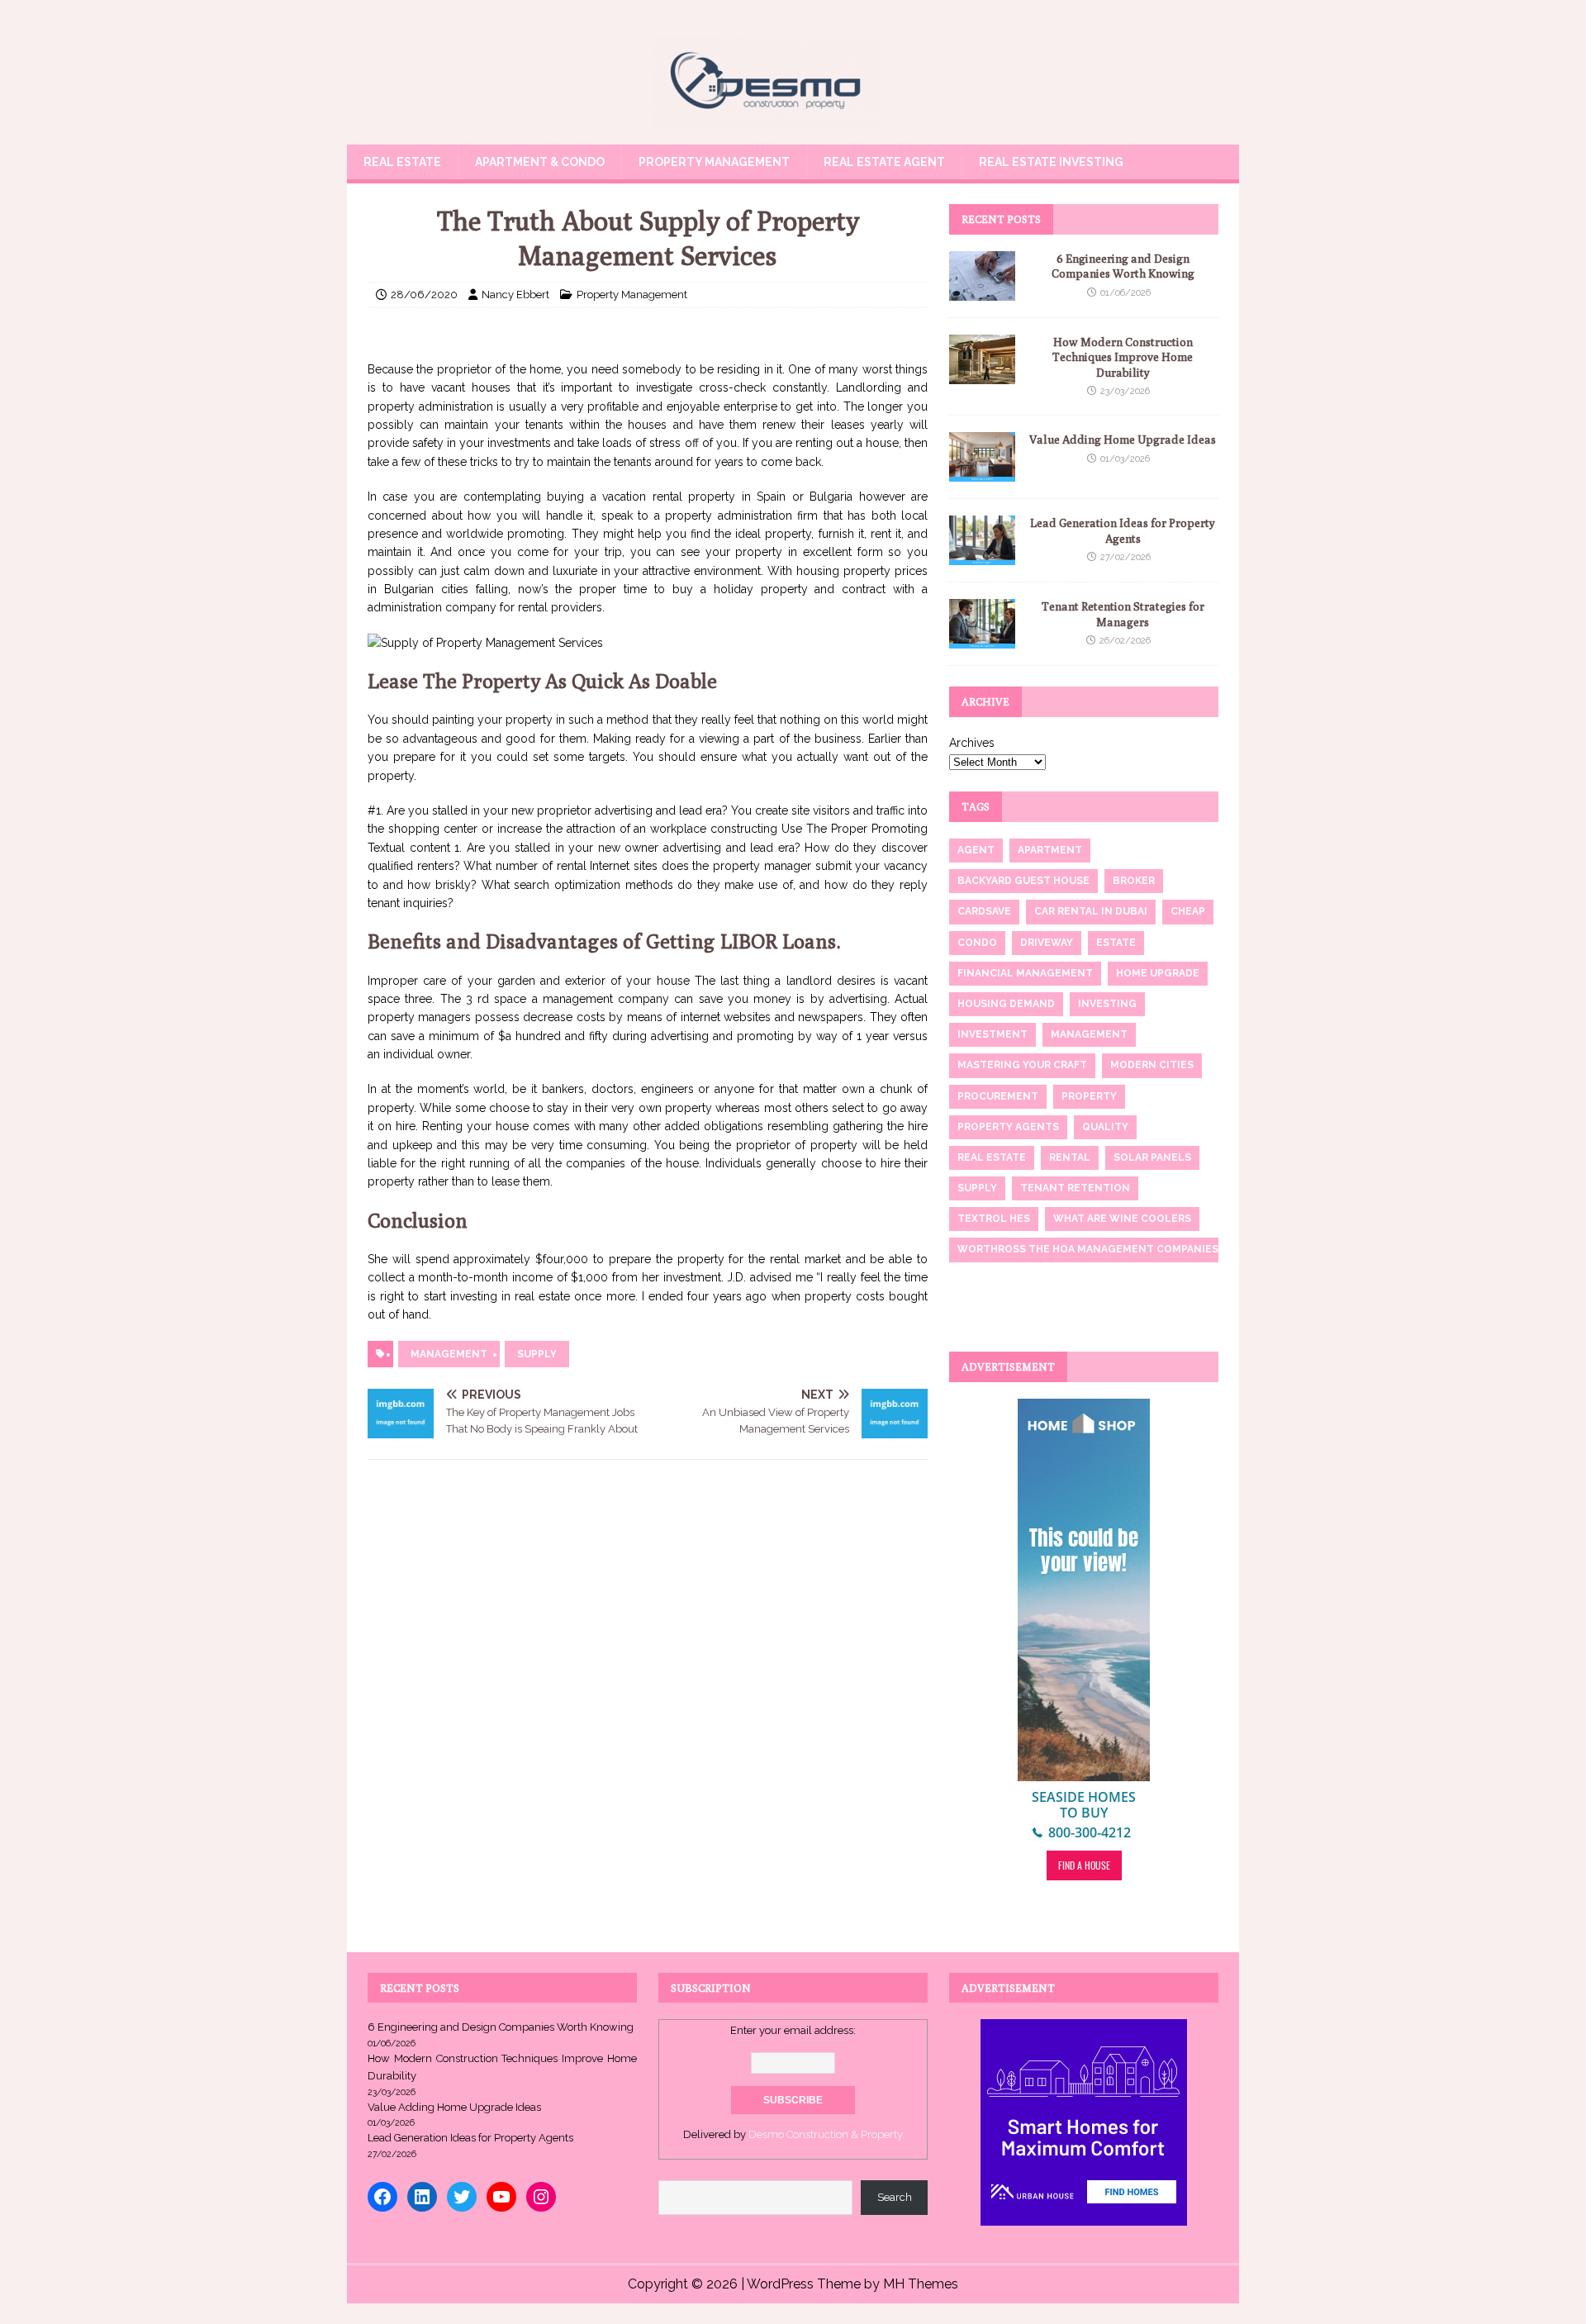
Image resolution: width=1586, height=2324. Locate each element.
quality (1105, 1127)
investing (1107, 1004)
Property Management (714, 162)
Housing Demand (1006, 1004)
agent (976, 850)
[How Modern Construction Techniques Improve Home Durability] (982, 375)
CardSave (984, 911)
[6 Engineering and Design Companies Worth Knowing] (982, 292)
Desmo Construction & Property (826, 2134)
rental (1070, 1157)
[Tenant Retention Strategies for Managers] (982, 639)
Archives (972, 743)
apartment (1050, 850)
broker (1134, 881)
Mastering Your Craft (1022, 1065)
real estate (992, 1157)
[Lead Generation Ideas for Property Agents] (982, 556)
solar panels (1152, 1157)
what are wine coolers (1122, 1219)
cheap (1188, 911)
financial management (1025, 973)
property (1089, 1096)
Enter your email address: (793, 2030)
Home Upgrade (1158, 973)
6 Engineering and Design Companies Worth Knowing (501, 2027)
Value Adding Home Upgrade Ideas (1123, 440)
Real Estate (402, 162)
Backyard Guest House (1023, 881)
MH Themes (921, 2284)
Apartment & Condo (540, 162)
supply (537, 1354)
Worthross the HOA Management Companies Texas (1106, 1249)
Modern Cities (1152, 1065)
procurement (998, 1096)
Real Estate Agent (884, 162)
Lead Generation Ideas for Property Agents (470, 2138)
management (449, 1354)
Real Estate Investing (1051, 162)
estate (1116, 943)
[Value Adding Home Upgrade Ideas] (982, 473)
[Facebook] (382, 2197)
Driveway (1047, 943)
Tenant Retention (1075, 1188)
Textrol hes (994, 1219)
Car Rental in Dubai (1091, 911)
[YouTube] (501, 2197)
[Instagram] (541, 2197)
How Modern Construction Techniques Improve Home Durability (1123, 357)
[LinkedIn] (422, 2197)
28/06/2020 (424, 295)
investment (992, 1034)
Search (895, 2197)
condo (977, 943)
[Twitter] (462, 2197)
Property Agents (1008, 1127)
